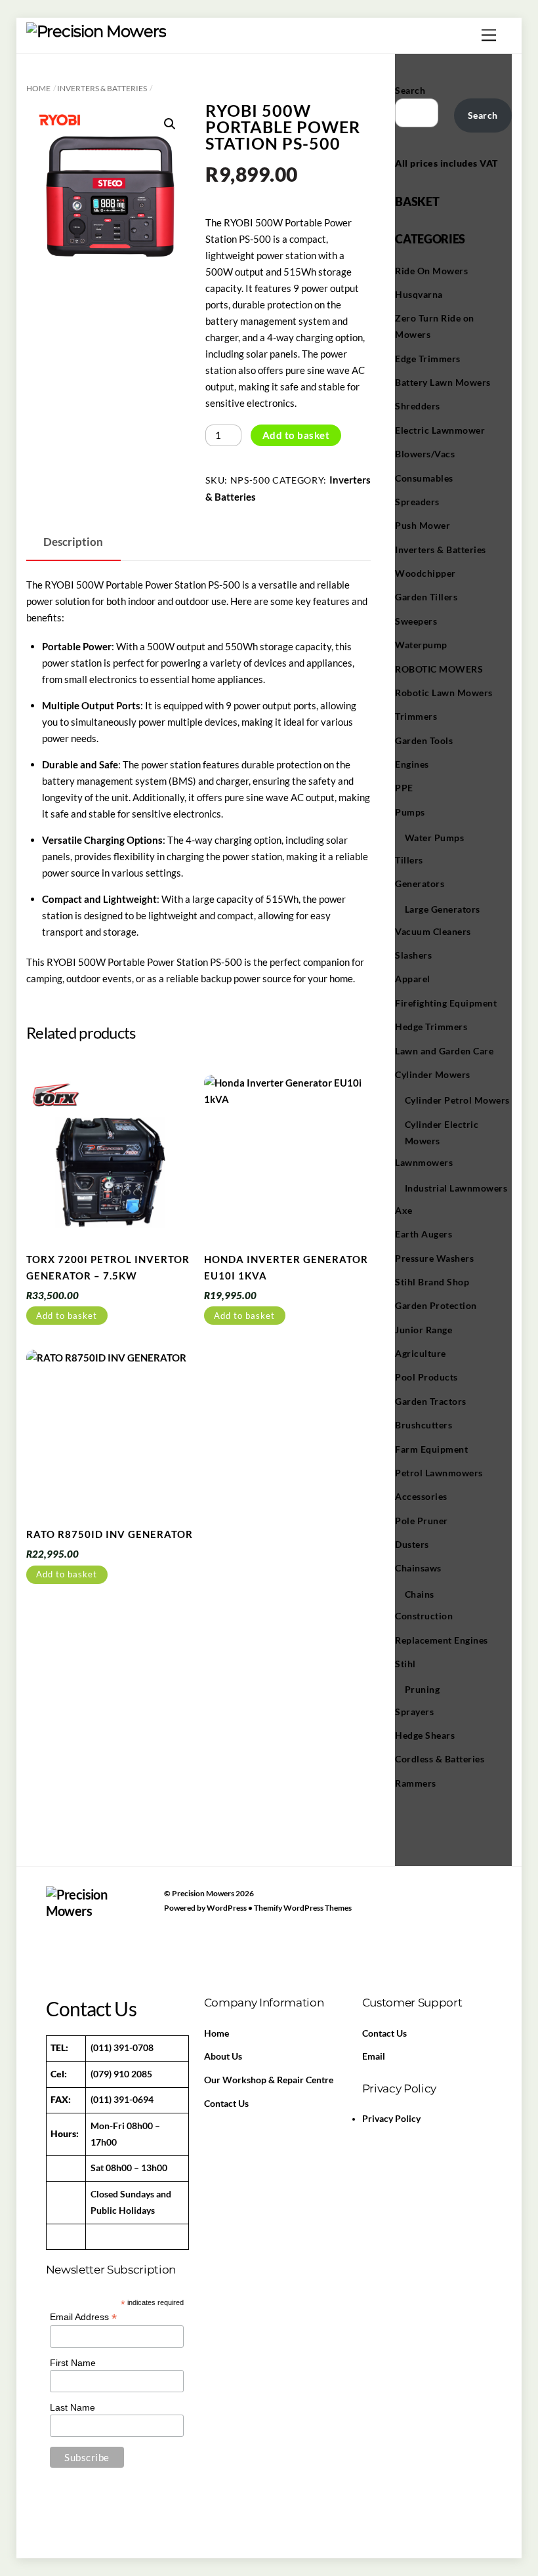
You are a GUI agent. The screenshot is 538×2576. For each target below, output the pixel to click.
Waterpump (421, 645)
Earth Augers (424, 1234)
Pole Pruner (422, 1521)
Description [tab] (73, 542)
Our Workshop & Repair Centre (269, 2080)
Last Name (72, 2407)
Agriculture (421, 1353)
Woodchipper (425, 573)
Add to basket (296, 435)
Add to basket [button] (67, 1316)
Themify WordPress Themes (303, 1908)
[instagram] (59, 1942)
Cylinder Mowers (433, 1074)
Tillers (409, 860)
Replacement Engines (442, 1640)
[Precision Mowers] (96, 31)
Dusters (412, 1544)
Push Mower (423, 525)
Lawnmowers (424, 1162)
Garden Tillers (426, 597)
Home (38, 88)
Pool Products (426, 1377)
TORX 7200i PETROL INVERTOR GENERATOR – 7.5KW (108, 1267)
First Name (73, 2363)
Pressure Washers (434, 1258)
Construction (424, 1616)
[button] (170, 124)
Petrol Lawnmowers (439, 1473)
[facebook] (59, 1915)
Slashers (413, 955)
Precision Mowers (203, 1893)
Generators (420, 883)
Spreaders (417, 502)
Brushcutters (424, 1425)
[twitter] (90, 1915)
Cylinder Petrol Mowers (457, 1100)
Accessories (421, 1496)
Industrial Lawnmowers (456, 1188)
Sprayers (414, 1712)
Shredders (418, 406)
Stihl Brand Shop (432, 1282)
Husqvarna (419, 294)
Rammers (416, 1783)
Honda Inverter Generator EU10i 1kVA (286, 1267)
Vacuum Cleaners (433, 931)
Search (410, 90)
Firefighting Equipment (446, 1003)
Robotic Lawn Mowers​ (444, 693)
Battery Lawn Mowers (443, 382)
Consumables (424, 478)
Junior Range (424, 1330)
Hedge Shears (425, 1735)
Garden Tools (424, 740)
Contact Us (226, 2104)
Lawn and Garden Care (444, 1051)
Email (374, 2056)
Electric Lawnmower (440, 430)
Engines (412, 764)
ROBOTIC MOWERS (439, 669)
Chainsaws (418, 1568)
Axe (404, 1210)
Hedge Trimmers (431, 1027)
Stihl (405, 1664)
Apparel (413, 979)
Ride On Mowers (431, 271)
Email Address (83, 2317)
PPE (404, 788)
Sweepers (416, 621)
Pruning (423, 1689)
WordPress (227, 1908)
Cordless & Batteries (440, 1759)
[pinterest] (121, 1915)
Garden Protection (436, 1305)
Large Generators (443, 909)
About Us (223, 2056)
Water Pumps (435, 838)
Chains (420, 1594)
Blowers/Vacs (425, 454)
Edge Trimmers (428, 359)
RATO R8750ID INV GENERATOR (110, 1534)
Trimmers (416, 716)
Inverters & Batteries (102, 88)
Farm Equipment (431, 1449)
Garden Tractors (431, 1401)
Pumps (410, 812)
